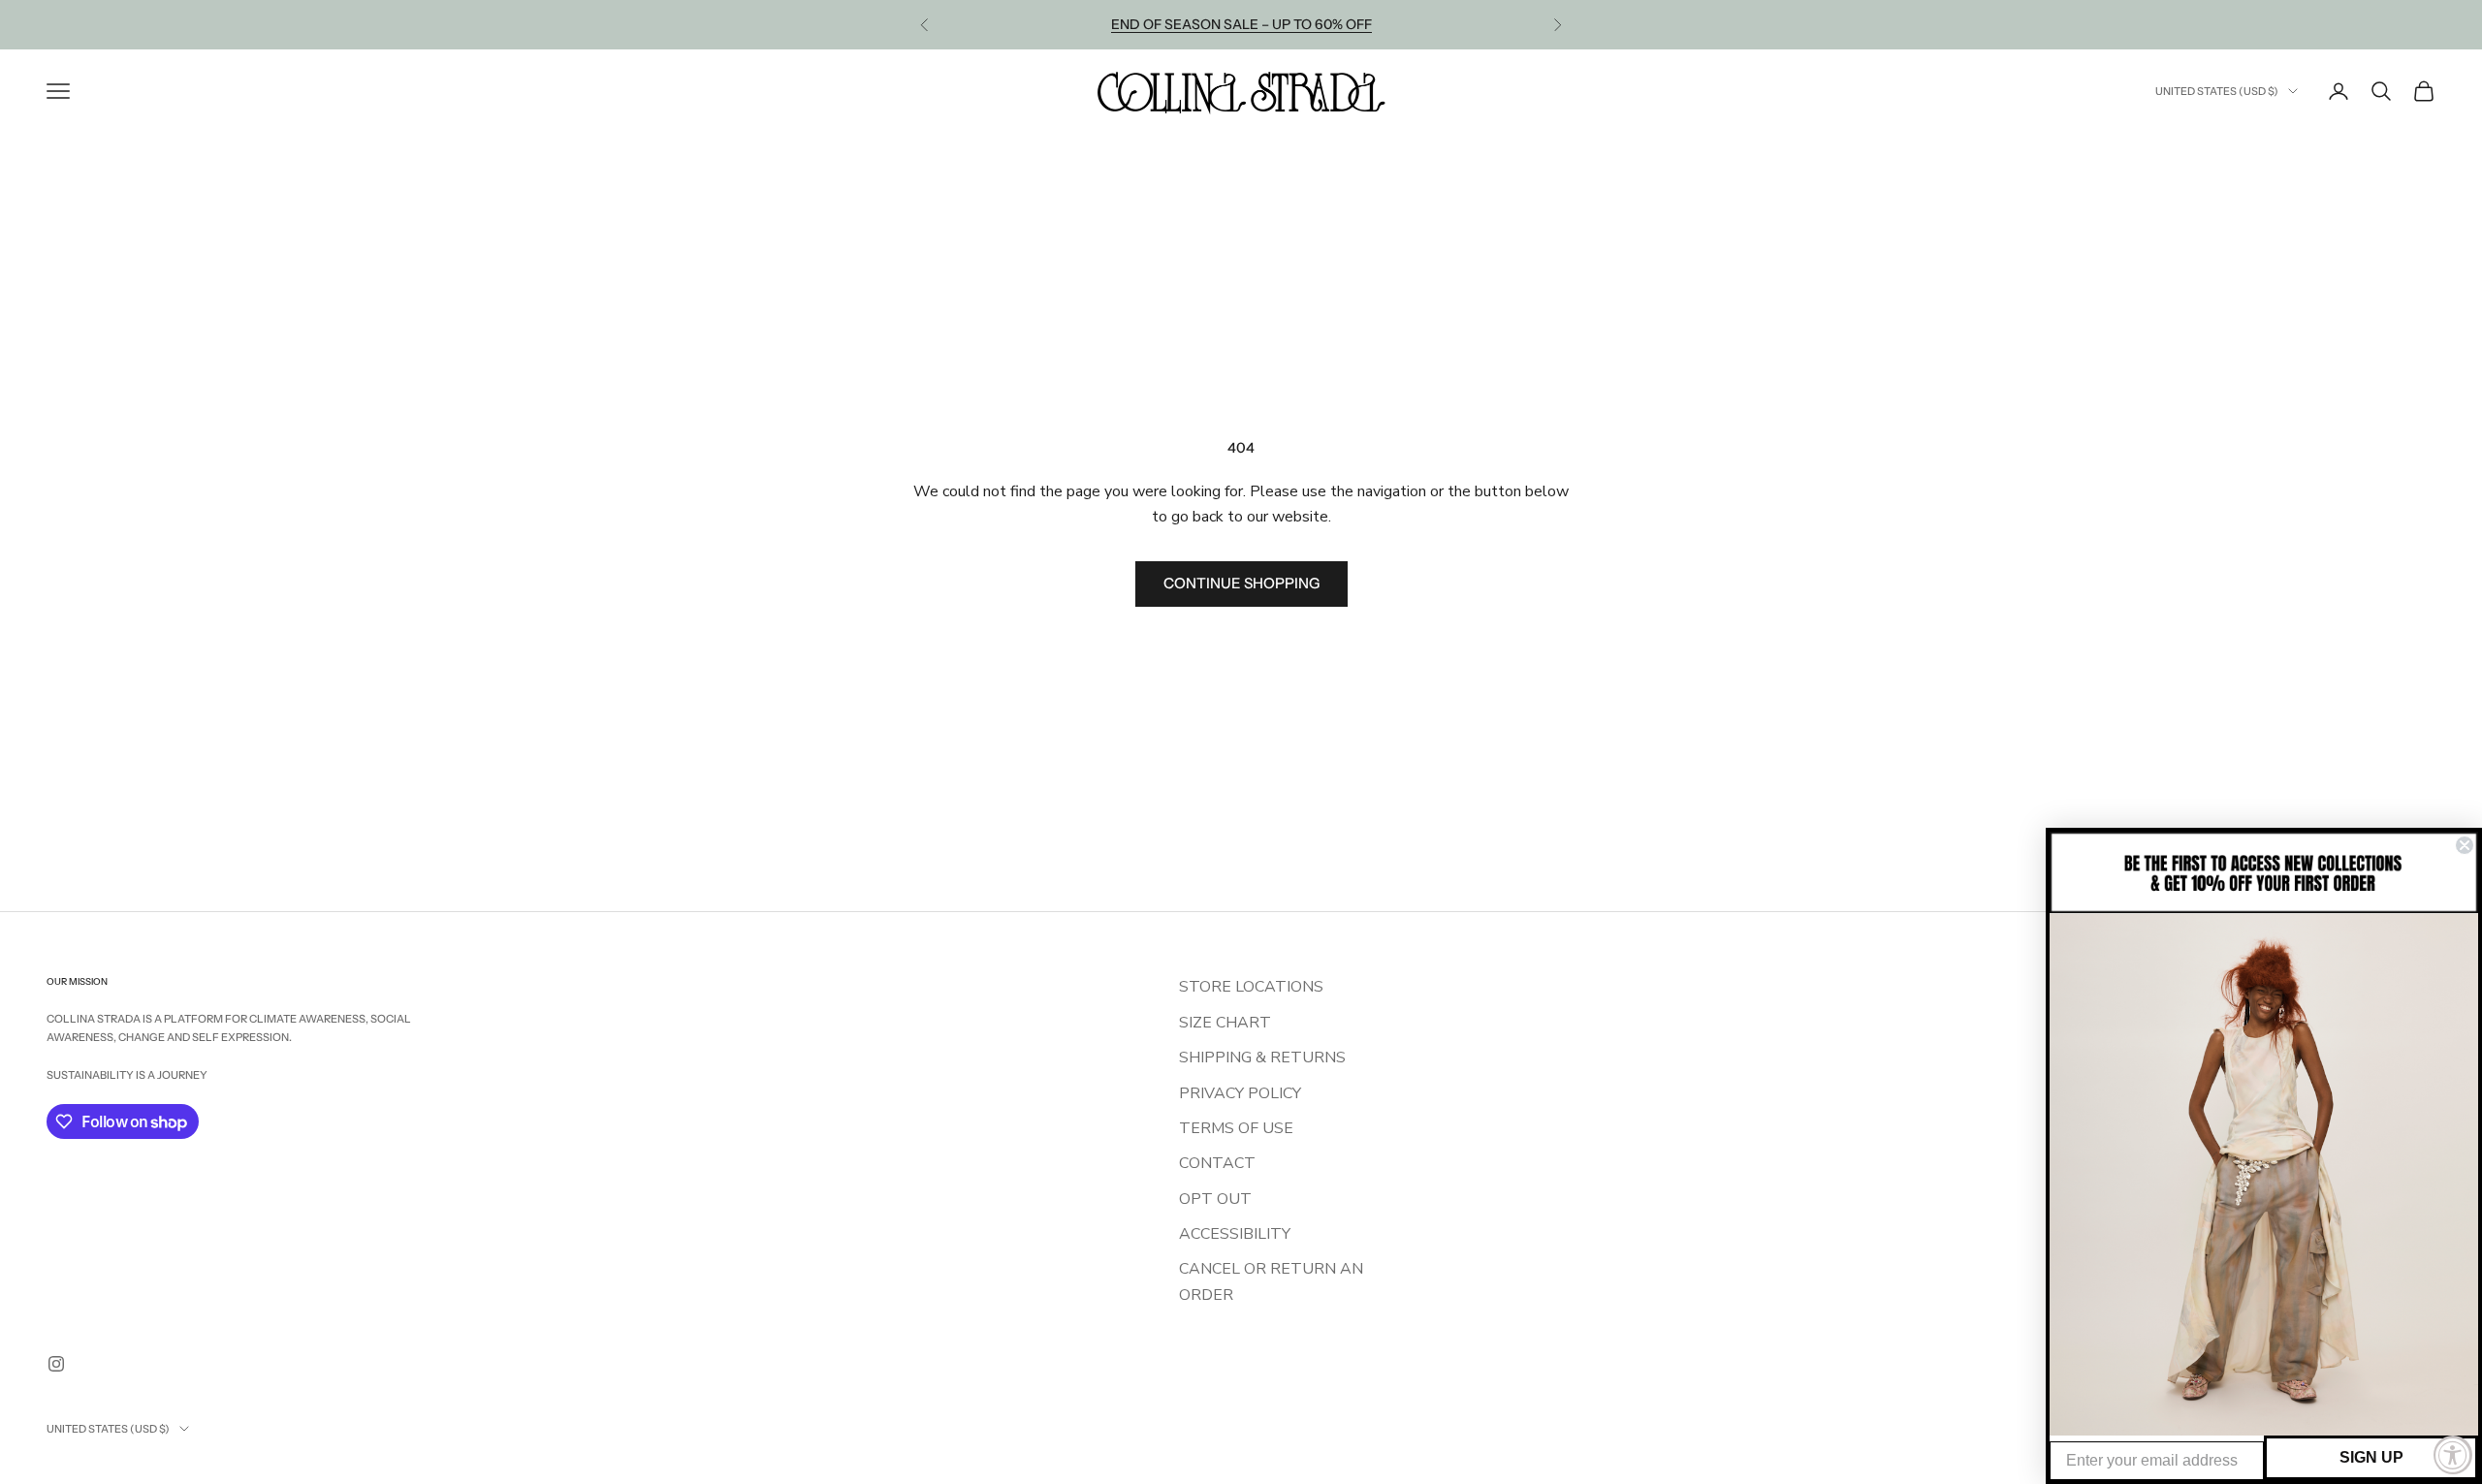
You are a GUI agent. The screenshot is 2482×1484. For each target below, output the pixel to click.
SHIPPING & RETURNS (1262, 1058)
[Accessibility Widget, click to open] (2453, 1455)
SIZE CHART (1225, 1023)
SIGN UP (2371, 1457)
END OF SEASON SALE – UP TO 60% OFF (1241, 24)
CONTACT (1217, 1163)
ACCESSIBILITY (1235, 1234)
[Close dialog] (2465, 845)
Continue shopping (1241, 583)
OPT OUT (1215, 1199)
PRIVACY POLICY (1240, 1093)
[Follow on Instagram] (56, 1364)
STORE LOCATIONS (1251, 987)
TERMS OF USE (1236, 1128)
